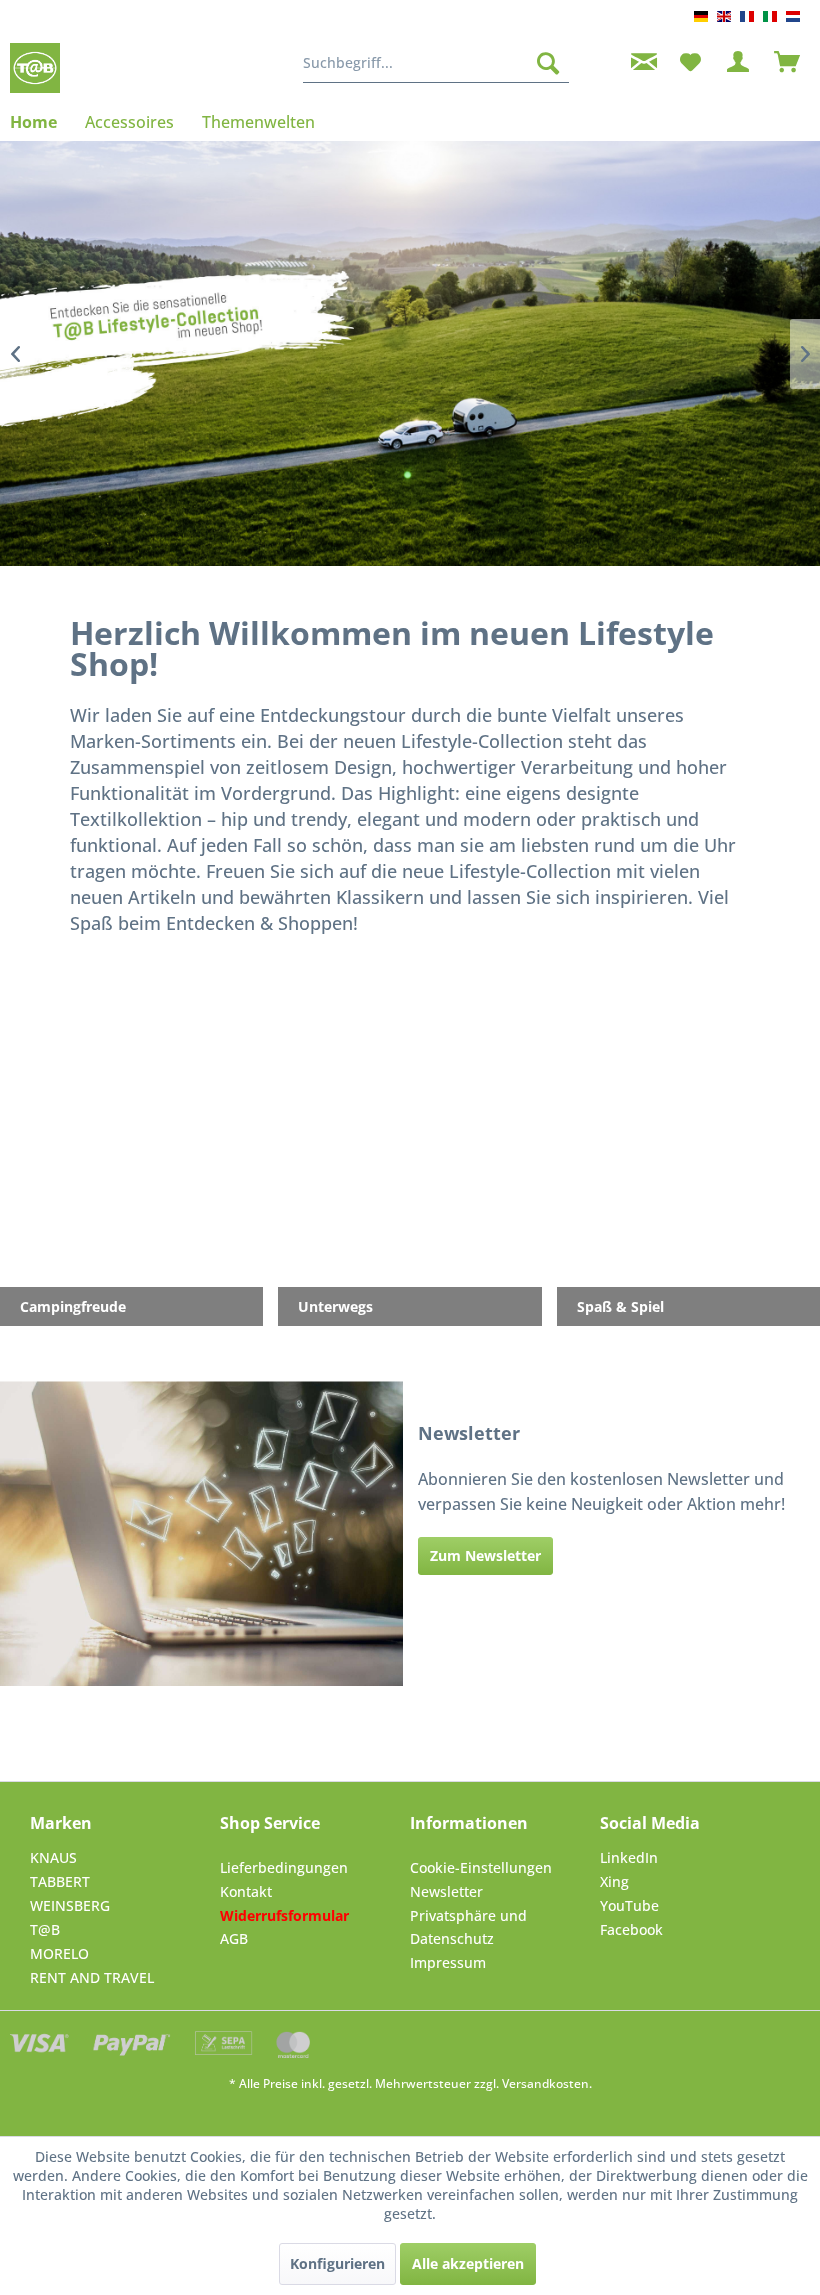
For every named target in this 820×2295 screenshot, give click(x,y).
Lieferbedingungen (284, 1867)
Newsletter (446, 1891)
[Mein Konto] (739, 63)
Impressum (448, 1962)
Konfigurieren (337, 2263)
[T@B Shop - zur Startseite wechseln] (35, 68)
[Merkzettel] (690, 63)
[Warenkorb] (788, 63)
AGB (234, 1938)
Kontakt (246, 1891)
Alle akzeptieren (468, 2263)
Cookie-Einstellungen (481, 1867)
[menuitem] (436, 63)
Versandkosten (545, 2083)
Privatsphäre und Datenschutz (468, 1927)
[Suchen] (548, 63)
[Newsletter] (641, 63)
